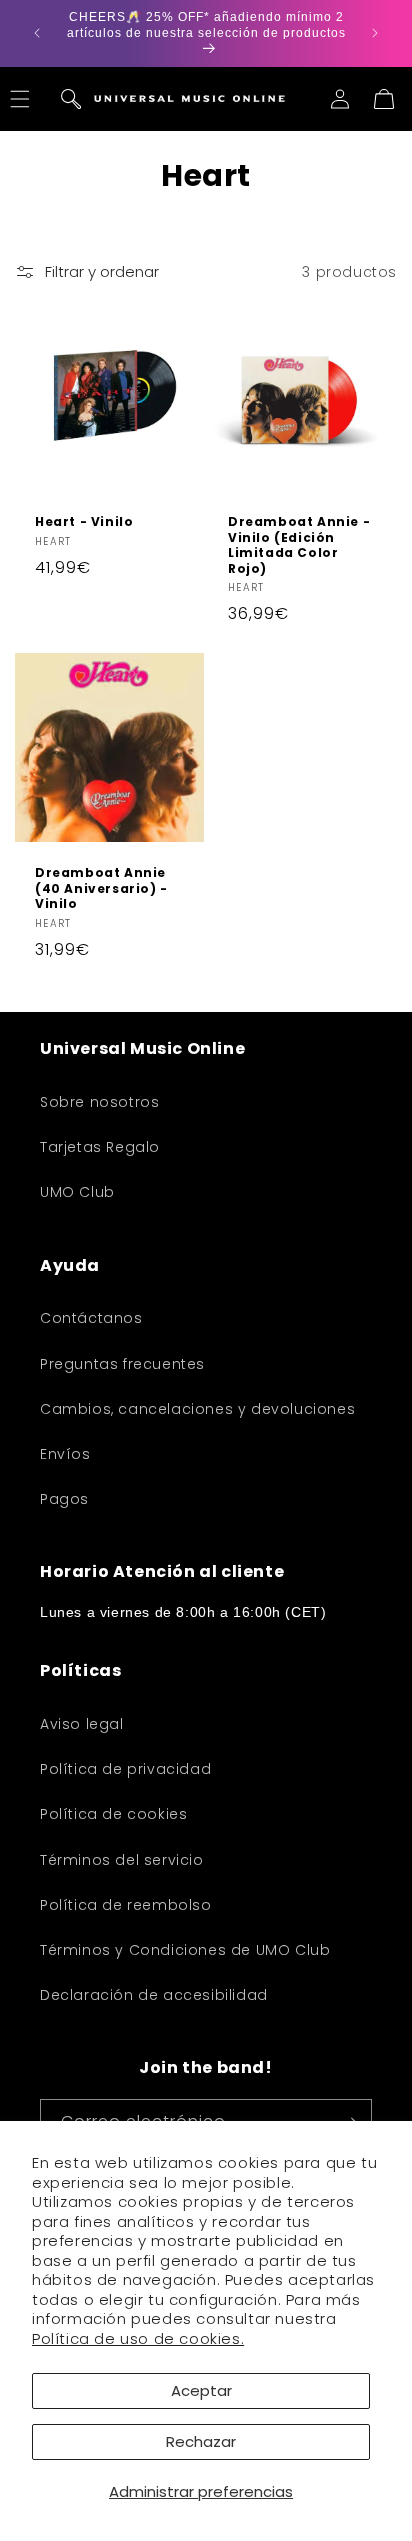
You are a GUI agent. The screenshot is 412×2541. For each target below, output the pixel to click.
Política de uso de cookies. (138, 2338)
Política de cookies (113, 1814)
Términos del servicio (122, 1860)
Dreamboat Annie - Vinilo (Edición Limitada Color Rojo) (299, 545)
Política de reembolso (126, 1905)
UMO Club (77, 1192)
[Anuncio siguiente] (375, 33)
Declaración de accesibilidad (154, 1995)
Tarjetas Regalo (100, 1147)
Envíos (65, 1454)
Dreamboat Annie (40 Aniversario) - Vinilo (101, 888)
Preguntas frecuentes (122, 1364)
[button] (71, 99)
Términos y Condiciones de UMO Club (185, 1950)
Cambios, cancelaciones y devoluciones (197, 1409)
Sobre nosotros (99, 1102)
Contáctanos (91, 1318)
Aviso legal (82, 1724)
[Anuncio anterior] (37, 33)
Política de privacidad (125, 1769)
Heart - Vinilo (84, 522)
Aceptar (201, 2390)
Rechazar (201, 2441)
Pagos (64, 1499)
